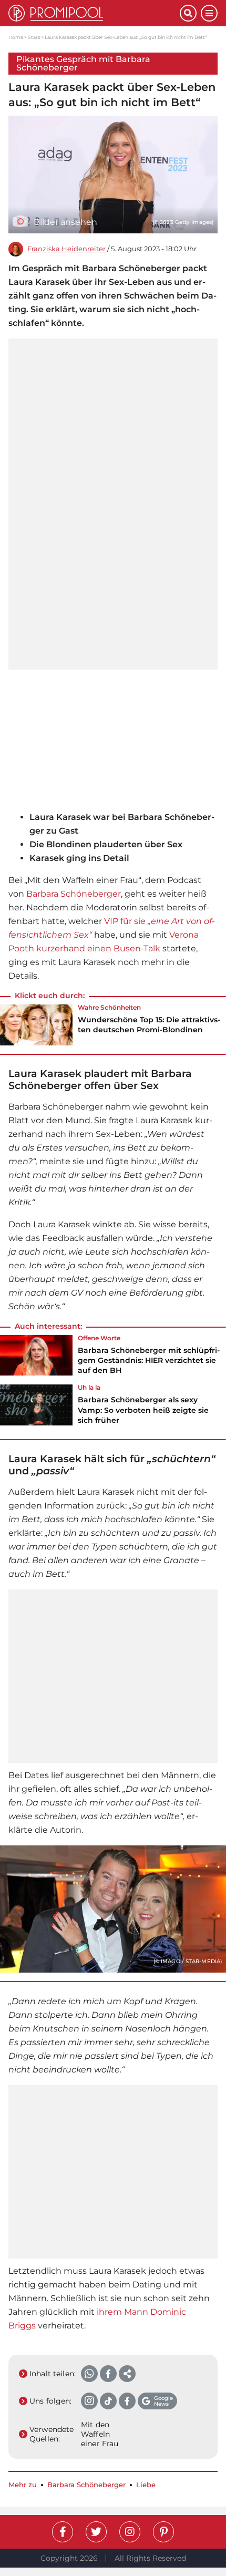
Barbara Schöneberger (74, 894)
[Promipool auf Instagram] (130, 2532)
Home (16, 37)
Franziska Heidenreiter (66, 249)
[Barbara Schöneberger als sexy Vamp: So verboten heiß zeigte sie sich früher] (36, 1408)
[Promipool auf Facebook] (63, 2532)
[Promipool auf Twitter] (96, 2532)
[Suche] (188, 13)
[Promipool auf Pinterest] (163, 2532)
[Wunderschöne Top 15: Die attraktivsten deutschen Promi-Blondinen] (36, 1025)
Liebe (146, 2485)
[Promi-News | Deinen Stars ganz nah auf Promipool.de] (94, 13)
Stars (34, 37)
